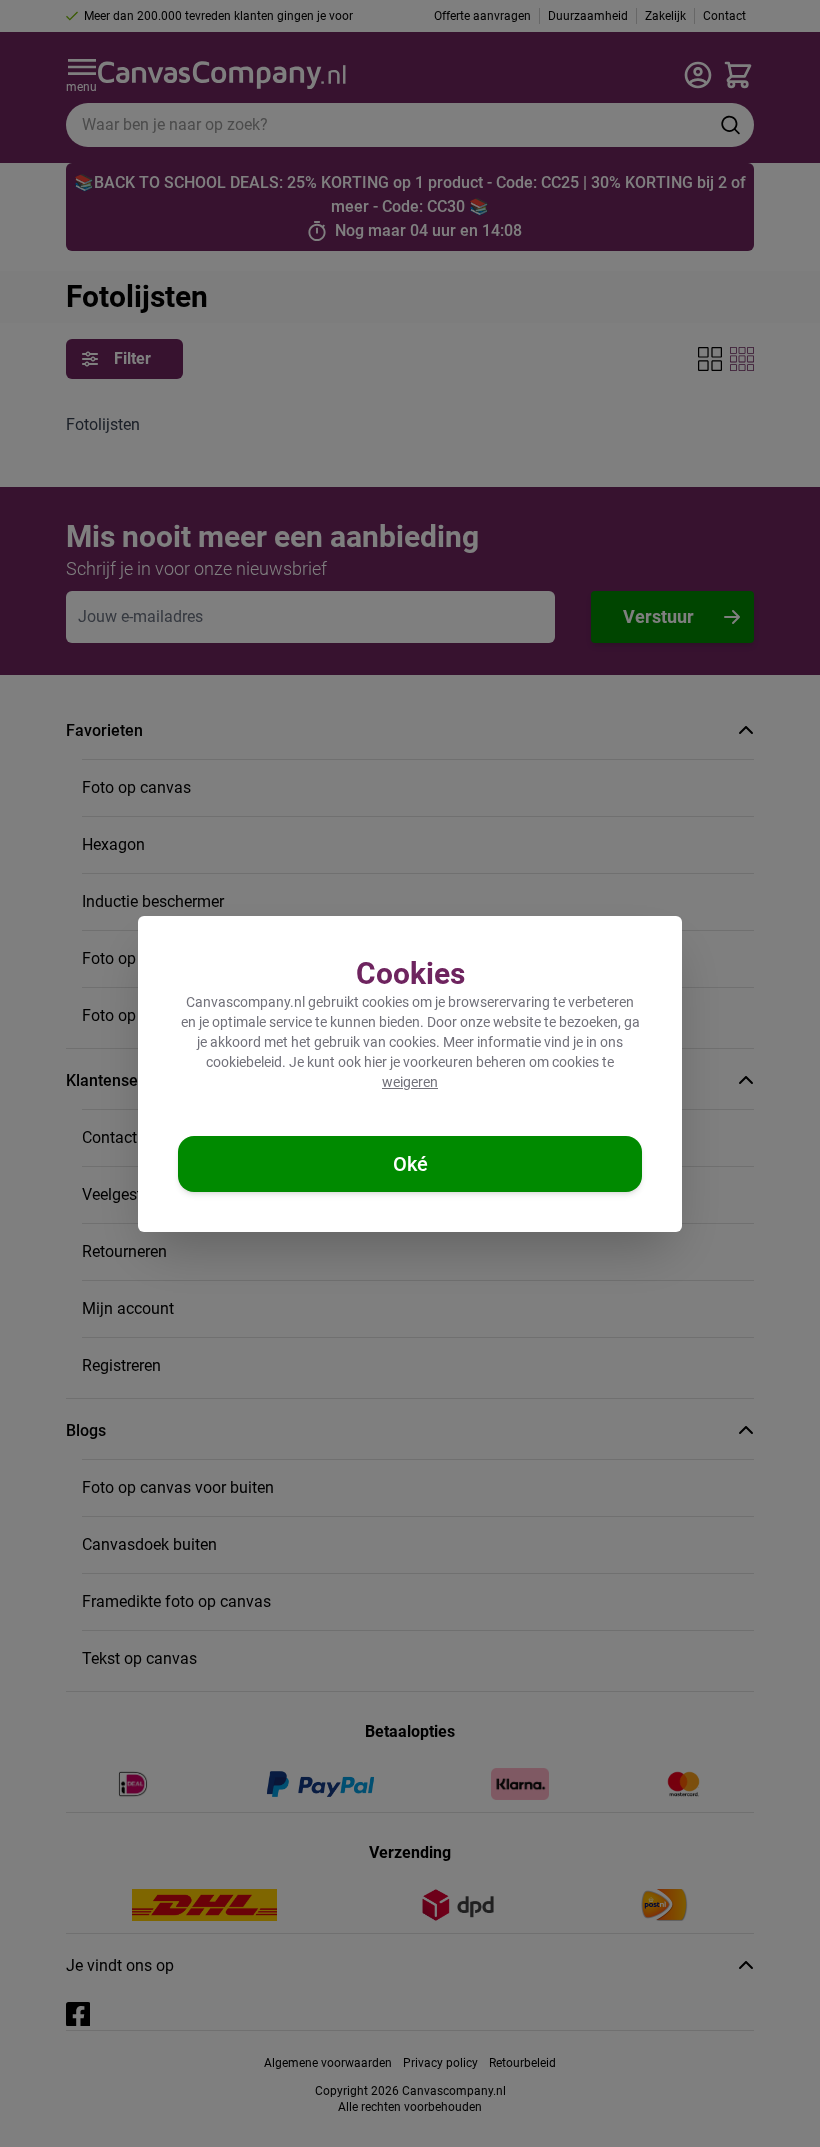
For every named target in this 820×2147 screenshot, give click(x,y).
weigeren (410, 1082)
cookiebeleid (244, 1062)
